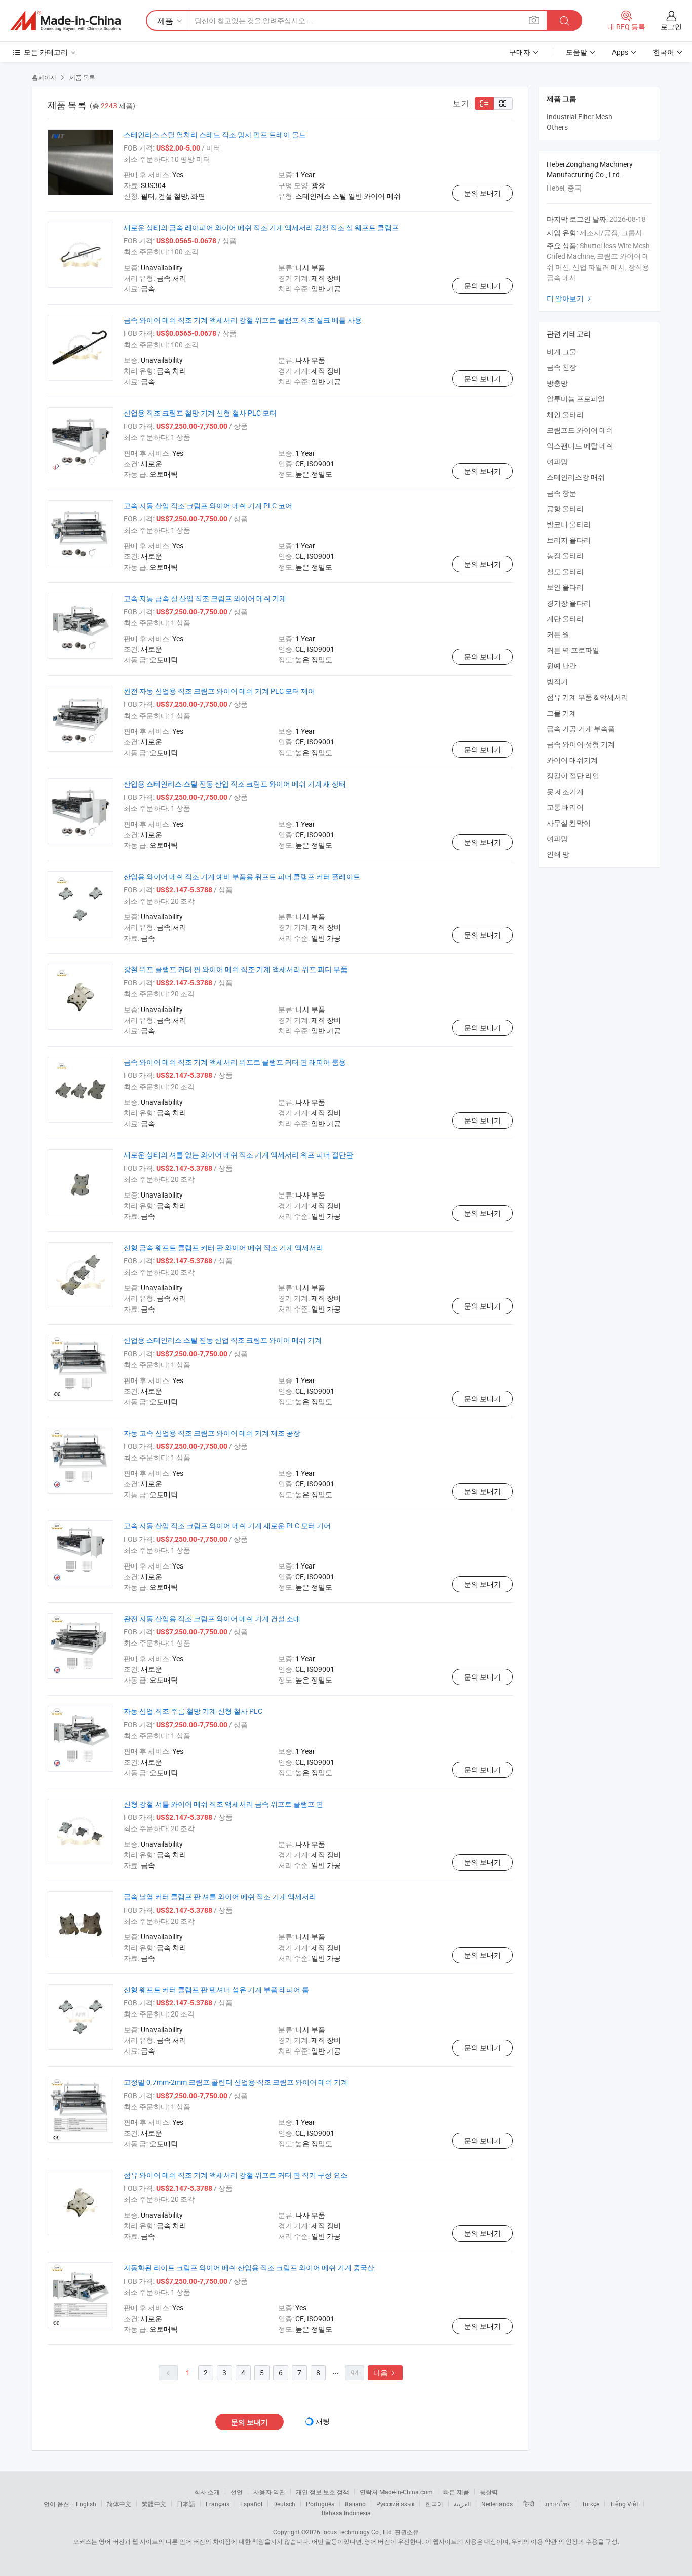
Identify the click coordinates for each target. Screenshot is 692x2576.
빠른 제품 (456, 2492)
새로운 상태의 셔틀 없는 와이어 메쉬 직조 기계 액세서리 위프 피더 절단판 (238, 1155)
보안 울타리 (565, 587)
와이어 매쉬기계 (572, 760)
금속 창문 (562, 493)
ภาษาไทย (558, 2504)
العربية (462, 2504)
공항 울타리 (565, 509)
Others (557, 127)
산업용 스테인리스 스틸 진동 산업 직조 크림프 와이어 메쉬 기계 (223, 1340)
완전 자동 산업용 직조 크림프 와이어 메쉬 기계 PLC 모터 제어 (219, 691)
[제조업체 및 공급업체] (65, 21)
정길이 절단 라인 (573, 776)
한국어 (434, 2504)
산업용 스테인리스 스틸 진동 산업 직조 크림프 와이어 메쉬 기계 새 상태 (235, 784)
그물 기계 (562, 713)
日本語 (186, 2504)
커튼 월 (558, 634)
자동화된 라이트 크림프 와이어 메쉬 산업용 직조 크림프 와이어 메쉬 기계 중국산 (249, 2268)
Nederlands (497, 2504)
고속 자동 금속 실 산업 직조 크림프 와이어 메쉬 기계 (205, 598)
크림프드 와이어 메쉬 (580, 430)
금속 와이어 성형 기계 (581, 744)
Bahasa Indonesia (346, 2513)
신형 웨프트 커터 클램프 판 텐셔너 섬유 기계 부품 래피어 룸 (216, 1989)
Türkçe (590, 2504)
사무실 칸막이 (569, 823)
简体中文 (119, 2504)
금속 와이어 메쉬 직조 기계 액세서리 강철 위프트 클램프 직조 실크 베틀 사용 (243, 320)
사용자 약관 (269, 2492)
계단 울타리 (565, 619)
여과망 (557, 461)
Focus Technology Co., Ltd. (357, 2532)
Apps (620, 52)
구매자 (520, 52)
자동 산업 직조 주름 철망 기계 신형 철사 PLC (193, 1711)
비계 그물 (562, 351)
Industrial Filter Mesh (580, 116)
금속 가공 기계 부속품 (581, 729)
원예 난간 (562, 666)
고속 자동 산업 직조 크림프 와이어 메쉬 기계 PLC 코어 (208, 506)
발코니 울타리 (569, 524)
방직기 (557, 681)
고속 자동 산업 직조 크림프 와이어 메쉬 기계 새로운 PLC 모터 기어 (227, 1526)
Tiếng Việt (624, 2504)
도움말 (576, 52)
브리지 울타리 (569, 540)
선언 (237, 2492)
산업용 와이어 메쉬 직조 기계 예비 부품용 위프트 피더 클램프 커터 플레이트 (242, 876)
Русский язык (395, 2504)
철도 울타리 (565, 571)
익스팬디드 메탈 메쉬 (580, 446)
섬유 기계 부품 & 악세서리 (587, 697)
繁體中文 (154, 2504)
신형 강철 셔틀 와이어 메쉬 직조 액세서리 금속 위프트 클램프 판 (223, 1804)
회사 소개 (207, 2492)
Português (320, 2504)
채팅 (323, 2421)
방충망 (557, 383)
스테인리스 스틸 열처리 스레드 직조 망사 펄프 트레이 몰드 (215, 135)
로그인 (671, 27)
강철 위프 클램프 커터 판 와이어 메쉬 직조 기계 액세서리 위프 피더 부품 (236, 969)
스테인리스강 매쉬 (576, 477)
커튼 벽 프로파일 (573, 650)
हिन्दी (529, 2504)
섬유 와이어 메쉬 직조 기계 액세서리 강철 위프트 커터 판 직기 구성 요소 (236, 2175)
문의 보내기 (483, 193)
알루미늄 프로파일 (576, 399)
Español (251, 2504)
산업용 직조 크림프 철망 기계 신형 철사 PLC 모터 (200, 413)
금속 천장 (562, 367)
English (86, 2504)
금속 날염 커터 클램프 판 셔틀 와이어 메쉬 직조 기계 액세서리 (220, 1897)
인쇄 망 (558, 854)
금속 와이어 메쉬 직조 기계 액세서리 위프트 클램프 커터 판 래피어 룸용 (235, 1062)
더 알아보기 (570, 298)
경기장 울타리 (569, 603)
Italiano (355, 2504)
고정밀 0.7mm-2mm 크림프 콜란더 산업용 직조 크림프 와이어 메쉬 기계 (236, 2082)
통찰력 (489, 2492)
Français (218, 2504)
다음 (385, 2373)
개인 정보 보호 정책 (322, 2492)
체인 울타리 (565, 414)
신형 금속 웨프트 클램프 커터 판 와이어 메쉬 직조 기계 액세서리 (223, 1247)
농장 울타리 (565, 556)
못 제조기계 (565, 791)
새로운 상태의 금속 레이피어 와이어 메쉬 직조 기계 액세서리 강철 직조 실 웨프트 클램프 (261, 227)
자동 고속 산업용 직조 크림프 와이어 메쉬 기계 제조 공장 (212, 1433)
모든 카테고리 (46, 52)
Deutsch (284, 2504)
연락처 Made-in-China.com (396, 2492)
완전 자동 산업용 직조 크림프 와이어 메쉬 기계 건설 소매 (212, 1618)
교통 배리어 (565, 807)
